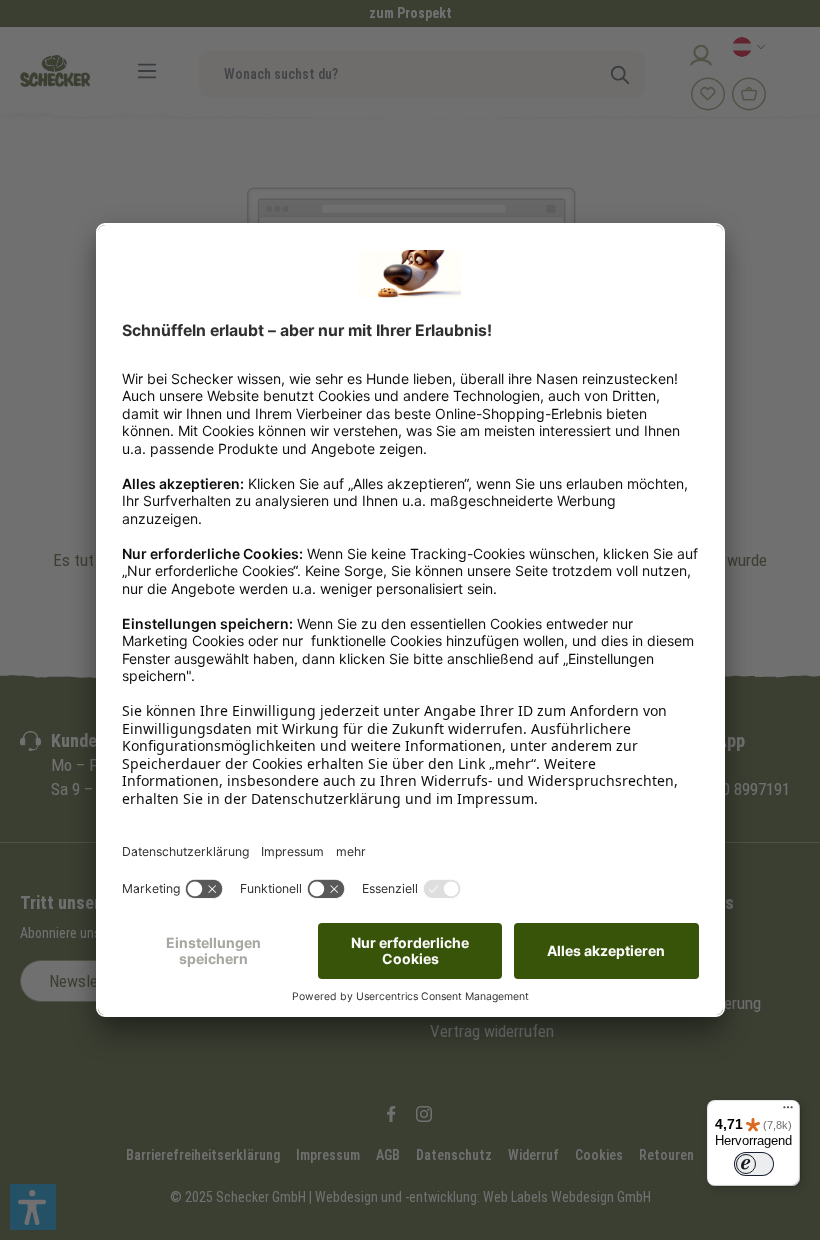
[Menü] (788, 1112)
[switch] (754, 1164)
